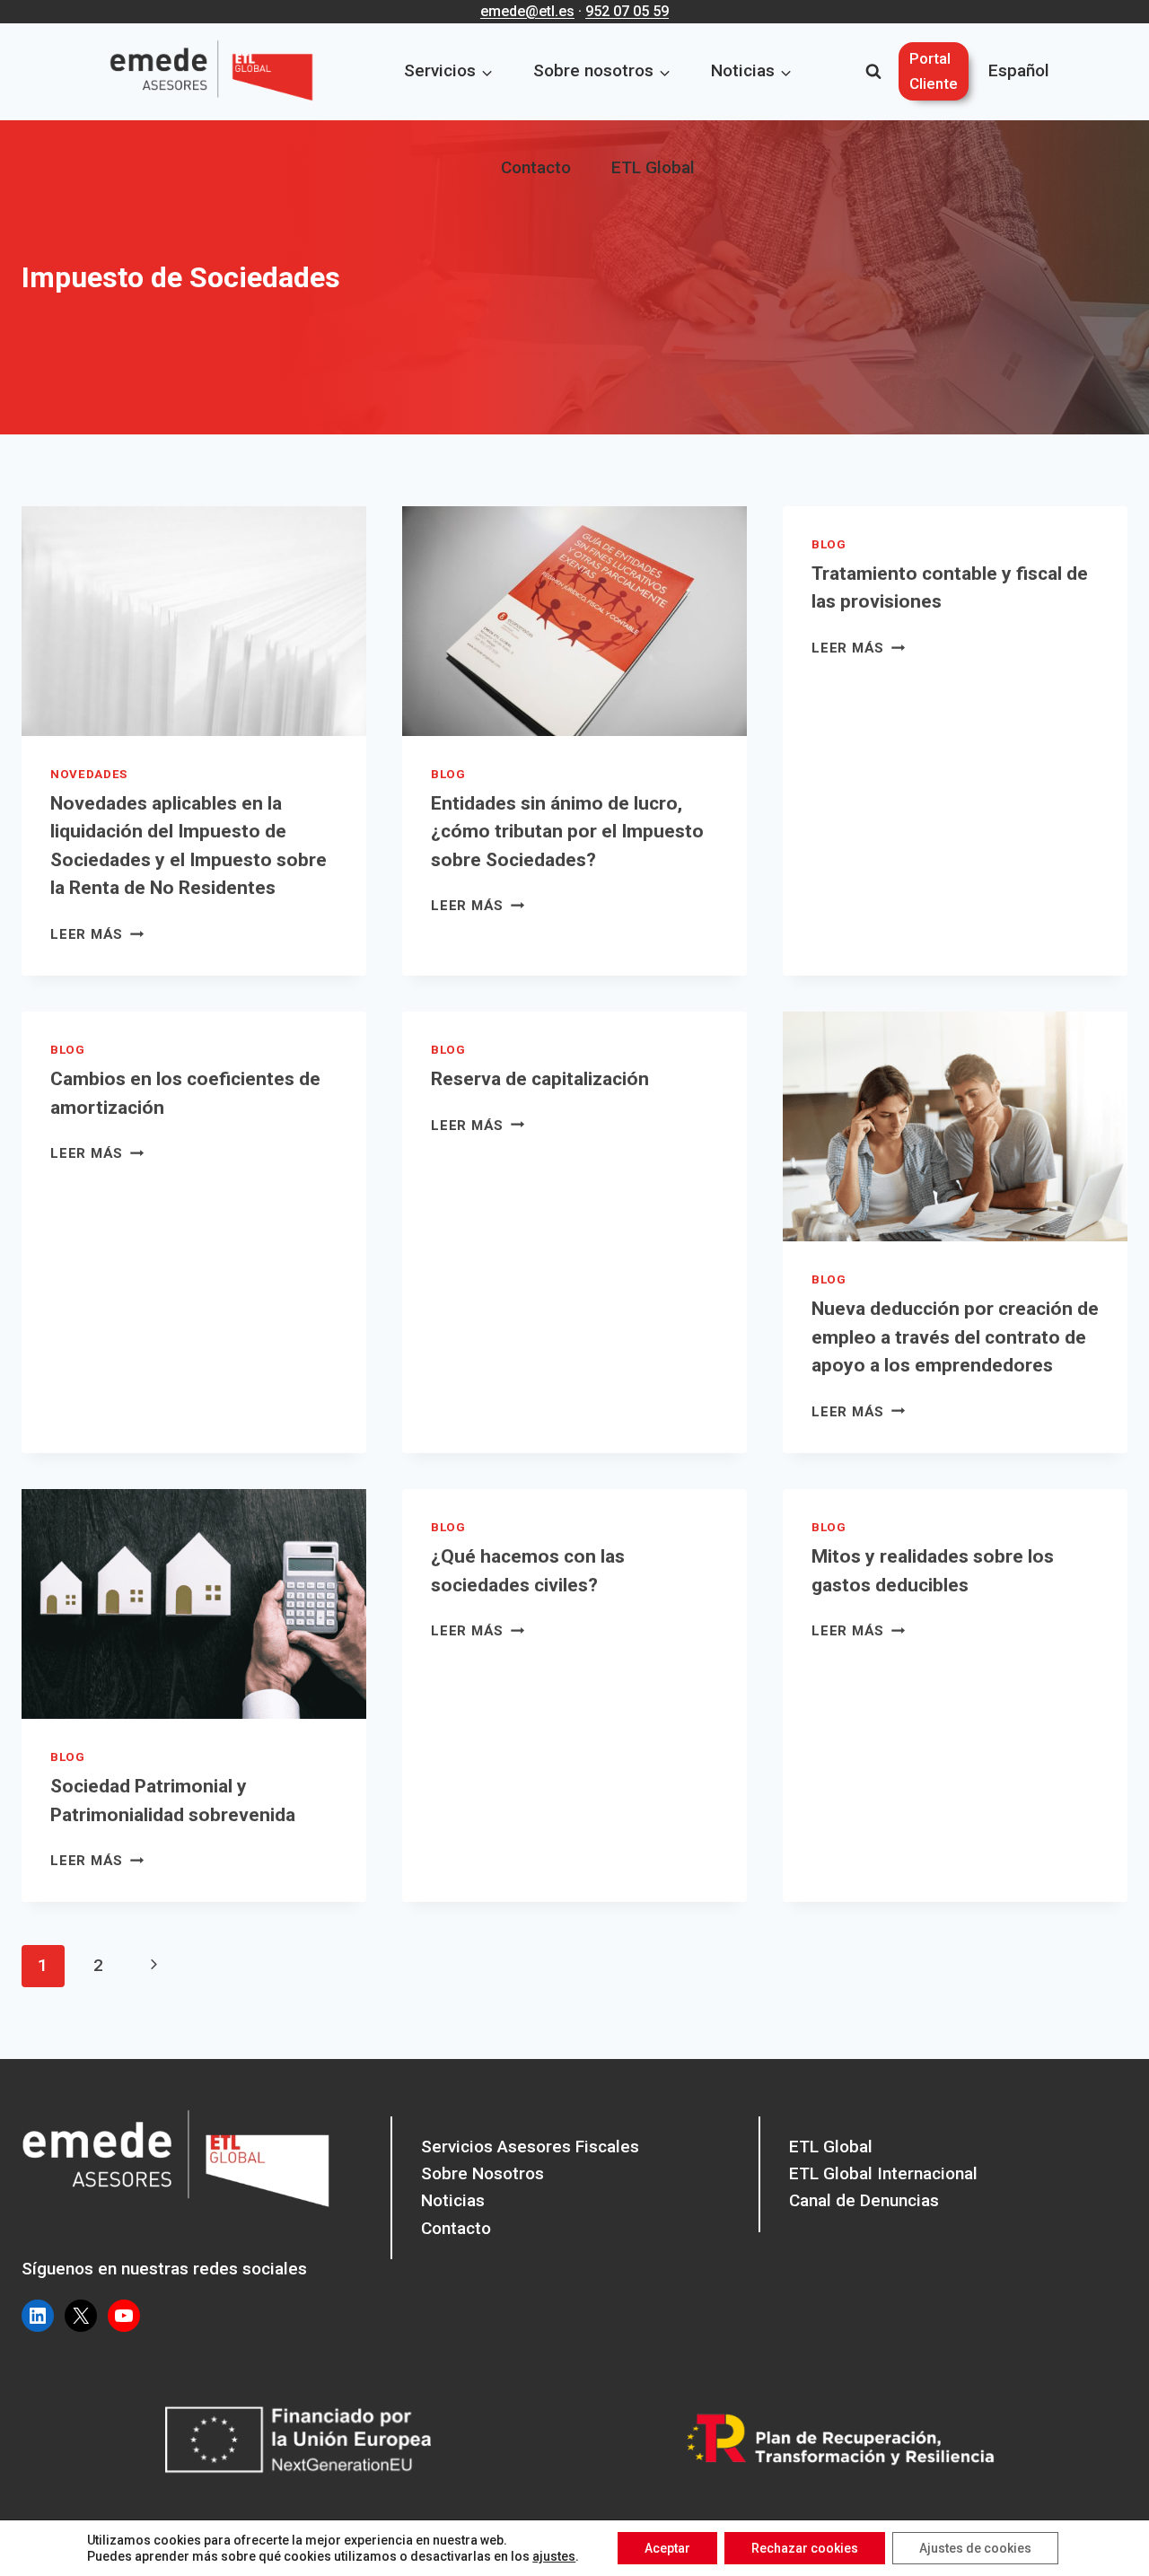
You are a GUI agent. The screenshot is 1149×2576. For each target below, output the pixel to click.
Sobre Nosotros (482, 2173)
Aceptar (667, 2548)
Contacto (536, 167)
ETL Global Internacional (883, 2173)
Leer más (97, 934)
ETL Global (653, 167)
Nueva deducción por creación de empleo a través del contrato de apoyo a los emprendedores (955, 1337)
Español (1019, 70)
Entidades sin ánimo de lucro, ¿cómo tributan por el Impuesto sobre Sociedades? (567, 832)
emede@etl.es (527, 11)
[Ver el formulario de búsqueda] (873, 72)
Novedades (89, 774)
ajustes (554, 2556)
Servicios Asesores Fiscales (530, 2147)
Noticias (453, 2200)
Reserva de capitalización (540, 1079)
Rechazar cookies (805, 2548)
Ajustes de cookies (975, 2548)
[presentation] (194, 621)
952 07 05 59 (627, 11)
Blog (448, 774)
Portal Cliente (934, 70)
